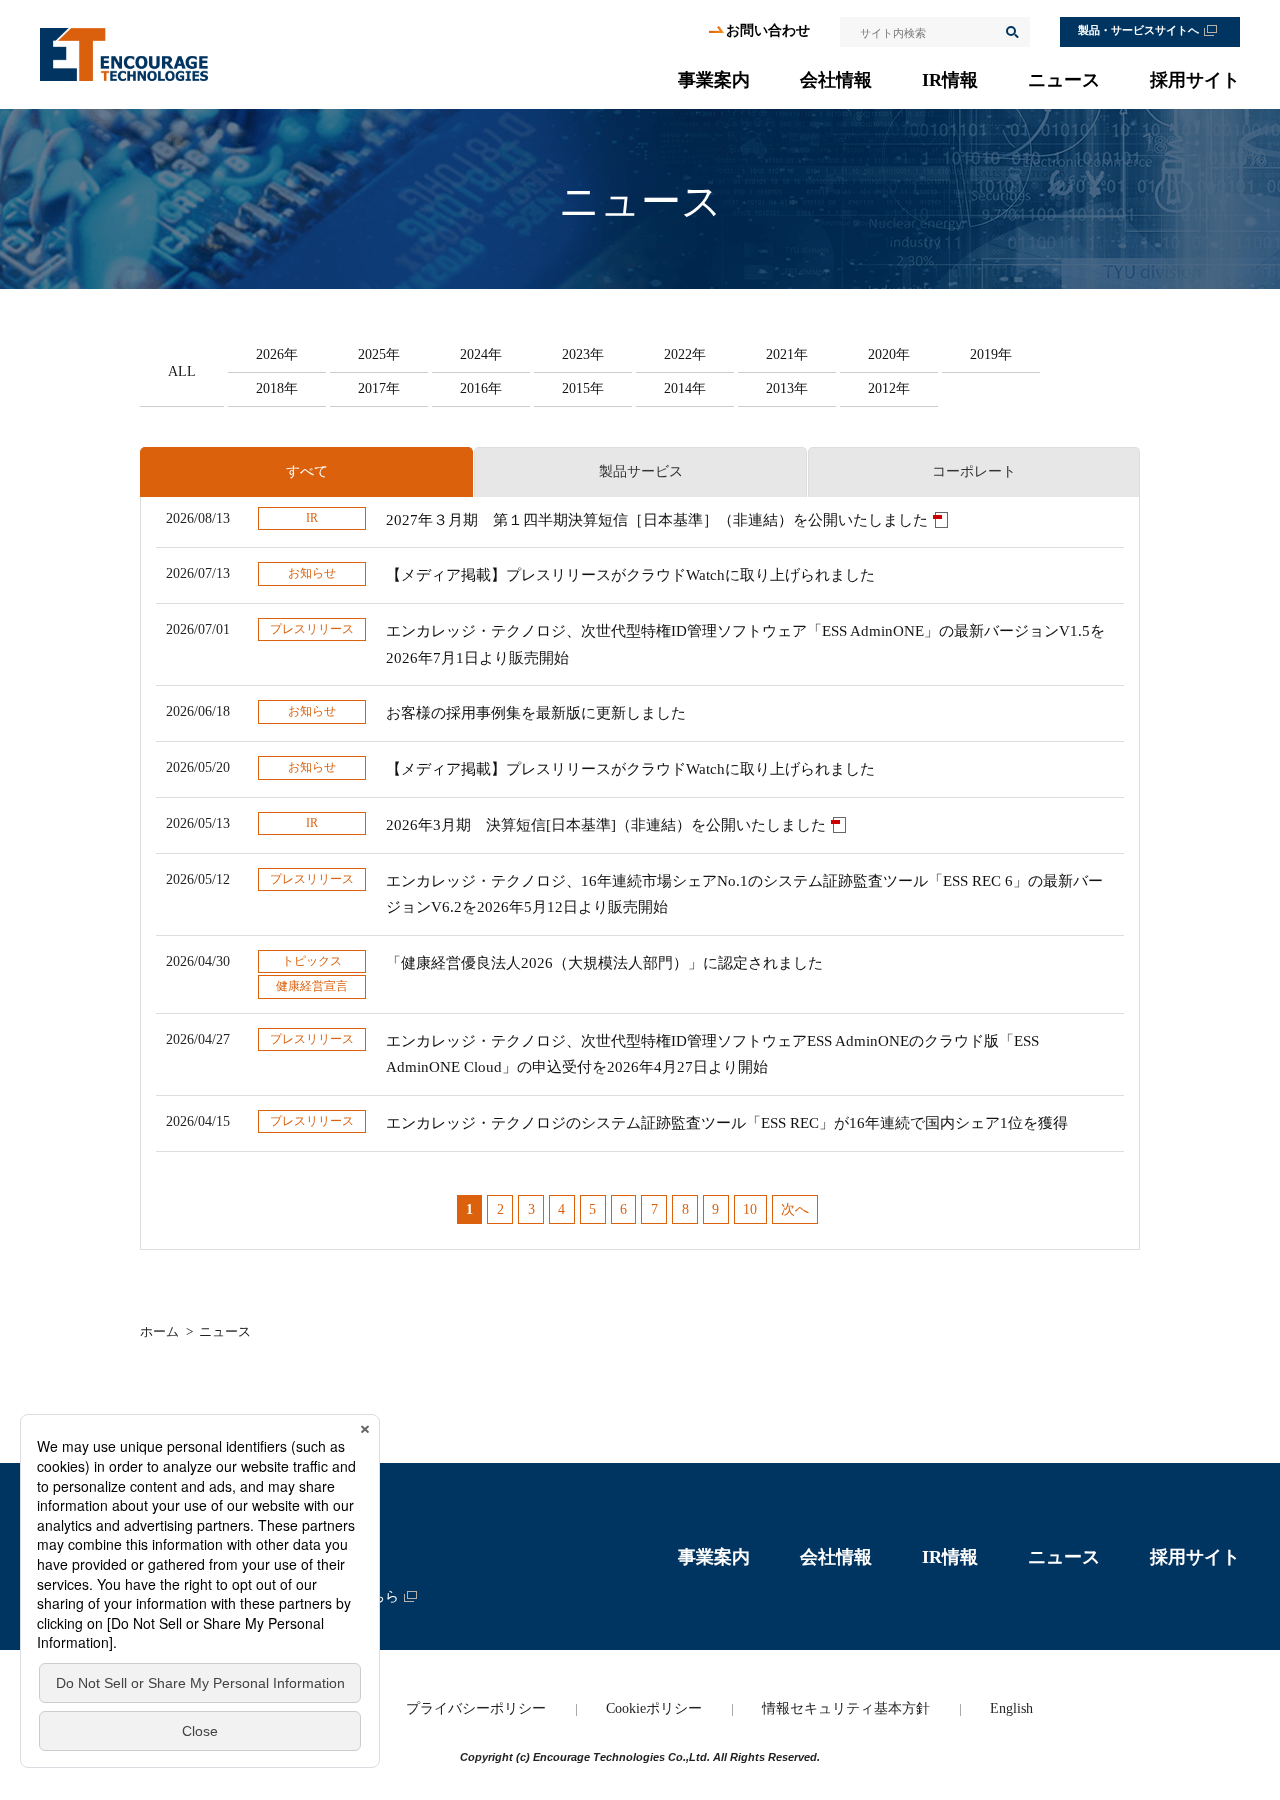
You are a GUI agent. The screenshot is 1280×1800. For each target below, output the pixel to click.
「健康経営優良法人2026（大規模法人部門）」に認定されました (604, 963)
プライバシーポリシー (476, 1708)
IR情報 (950, 80)
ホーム (159, 1331)
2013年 (787, 388)
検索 (1011, 32)
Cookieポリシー (654, 1708)
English (1011, 1708)
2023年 (583, 354)
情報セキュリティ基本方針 (846, 1708)
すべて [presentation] (307, 471)
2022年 (685, 354)
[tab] (306, 472)
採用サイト (1195, 80)
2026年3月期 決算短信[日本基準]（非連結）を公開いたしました (606, 825)
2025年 (379, 354)
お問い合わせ (768, 30)
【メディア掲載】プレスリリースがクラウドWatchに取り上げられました (630, 575)
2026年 (277, 354)
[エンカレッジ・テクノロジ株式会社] (124, 54)
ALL (182, 371)
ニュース (1064, 80)
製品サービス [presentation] (641, 471)
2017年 (379, 388)
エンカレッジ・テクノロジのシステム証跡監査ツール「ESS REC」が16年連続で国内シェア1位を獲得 (727, 1123)
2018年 (277, 388)
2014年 (685, 388)
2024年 (481, 354)
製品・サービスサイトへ (1138, 30)
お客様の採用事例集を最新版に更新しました (536, 713)
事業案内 (714, 80)
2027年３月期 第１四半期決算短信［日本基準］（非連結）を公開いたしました (657, 520)
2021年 (787, 354)
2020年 (889, 354)
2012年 (889, 388)
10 (750, 1209)
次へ (795, 1209)
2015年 (583, 388)
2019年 (991, 354)
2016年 (481, 388)
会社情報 (836, 80)
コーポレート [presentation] (974, 471)
